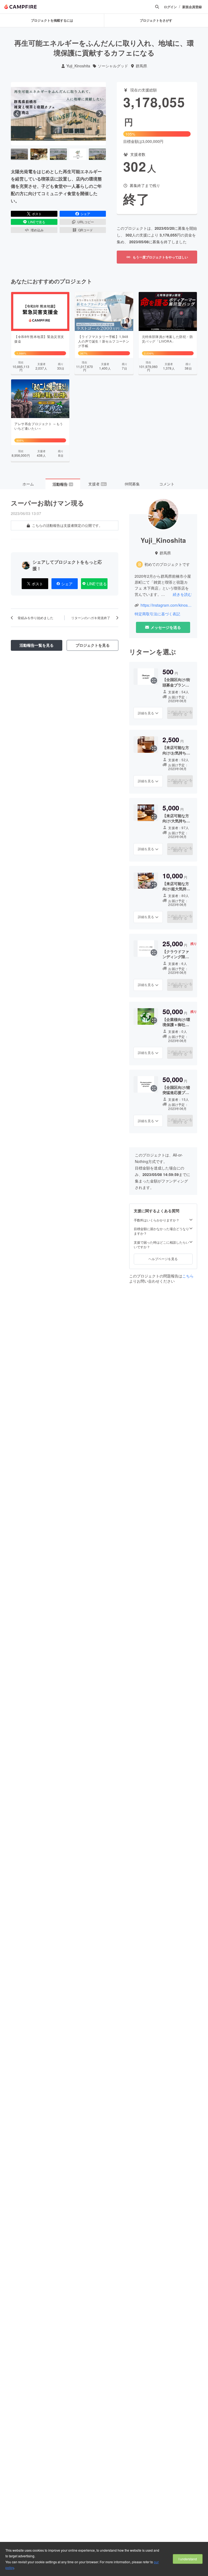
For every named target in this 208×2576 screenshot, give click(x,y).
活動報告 (63, 484)
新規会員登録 (192, 7)
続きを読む (182, 594)
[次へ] (100, 114)
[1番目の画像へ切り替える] (19, 154)
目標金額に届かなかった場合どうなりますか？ (161, 1231)
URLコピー (86, 222)
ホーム (28, 484)
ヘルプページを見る (163, 1259)
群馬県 (141, 66)
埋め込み (37, 230)
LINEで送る (37, 222)
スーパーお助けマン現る (48, 503)
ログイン (170, 7)
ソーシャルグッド (113, 66)
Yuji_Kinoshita (78, 66)
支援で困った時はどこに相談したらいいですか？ (161, 1245)
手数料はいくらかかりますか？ (157, 1220)
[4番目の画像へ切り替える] (78, 154)
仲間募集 (132, 484)
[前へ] (17, 114)
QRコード (86, 230)
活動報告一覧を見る (37, 645)
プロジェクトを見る (93, 645)
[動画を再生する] (58, 114)
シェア (85, 214)
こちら (188, 1276)
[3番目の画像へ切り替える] (58, 154)
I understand (188, 2559)
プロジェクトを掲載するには (52, 20)
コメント (167, 484)
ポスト (37, 214)
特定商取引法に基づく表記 (157, 614)
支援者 (97, 484)
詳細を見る (146, 713)
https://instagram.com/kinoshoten (166, 605)
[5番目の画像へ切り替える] (97, 154)
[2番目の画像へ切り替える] (39, 154)
